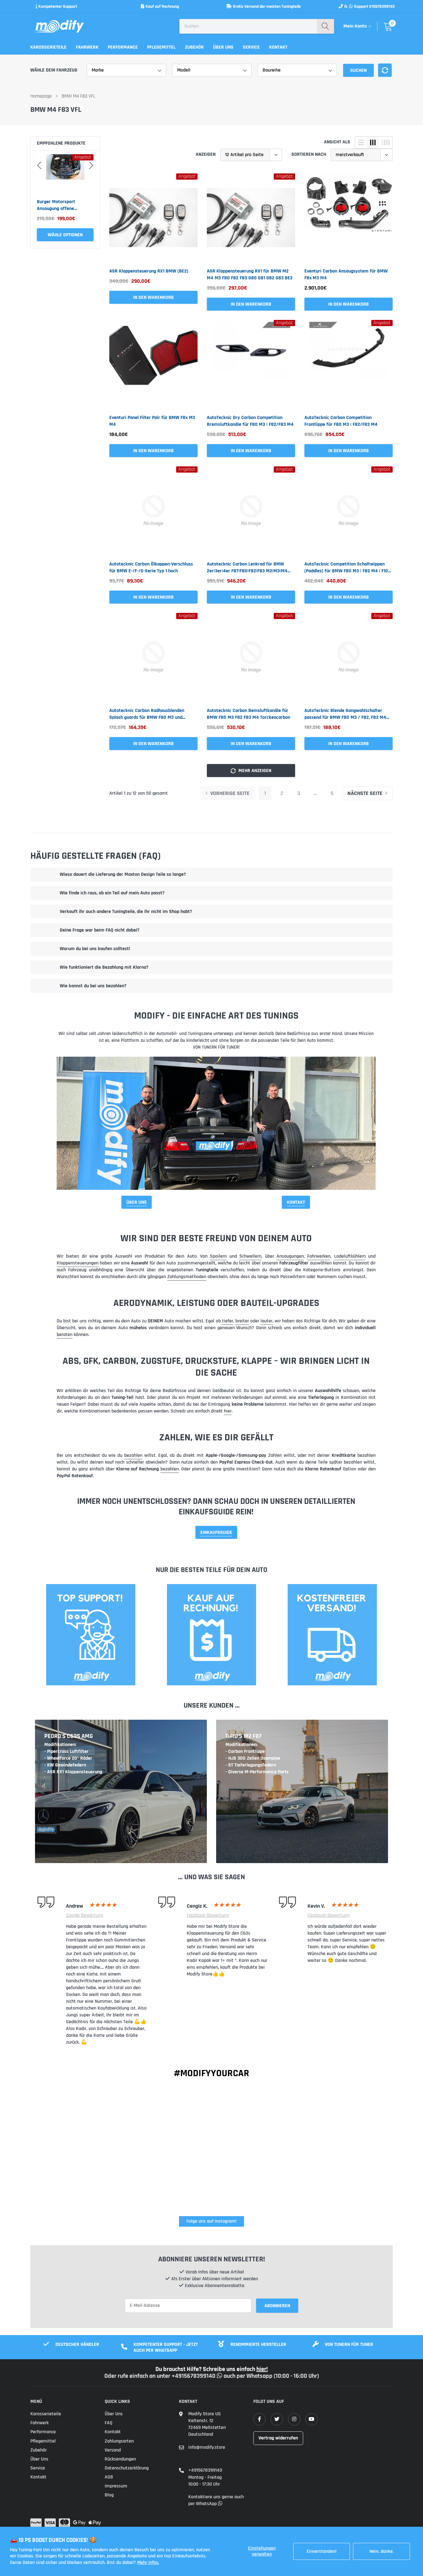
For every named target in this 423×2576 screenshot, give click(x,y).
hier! (262, 2369)
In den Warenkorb (65, 235)
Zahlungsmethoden (187, 1277)
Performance (123, 47)
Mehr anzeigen (254, 771)
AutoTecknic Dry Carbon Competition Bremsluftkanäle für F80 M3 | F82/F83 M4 (250, 421)
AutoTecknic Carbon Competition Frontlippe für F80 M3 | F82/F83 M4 (341, 421)
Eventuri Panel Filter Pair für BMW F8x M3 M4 (152, 421)
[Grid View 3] (373, 142)
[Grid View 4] (386, 142)
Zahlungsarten (119, 2441)
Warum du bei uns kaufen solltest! (95, 949)
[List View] (361, 142)
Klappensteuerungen (78, 1263)
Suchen (358, 70)
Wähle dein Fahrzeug (54, 70)
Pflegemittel (161, 47)
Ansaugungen (290, 1256)
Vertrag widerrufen (278, 2438)
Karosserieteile (48, 47)
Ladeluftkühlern (350, 1256)
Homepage (41, 96)
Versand (113, 2450)
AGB (109, 2477)
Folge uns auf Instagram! (211, 2221)
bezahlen (133, 1455)
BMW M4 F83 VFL (78, 96)
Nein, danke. (382, 2551)
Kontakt (278, 47)
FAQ (109, 2423)
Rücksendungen (120, 2459)
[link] (153, 218)
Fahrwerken (319, 1256)
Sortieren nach (309, 154)
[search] (325, 26)
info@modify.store (207, 2447)
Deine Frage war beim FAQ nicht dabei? (100, 930)
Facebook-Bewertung (208, 1915)
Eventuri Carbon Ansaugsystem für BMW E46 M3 (61, 205)
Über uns (223, 47)
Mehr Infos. (148, 2563)
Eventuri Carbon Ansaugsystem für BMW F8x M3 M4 (346, 275)
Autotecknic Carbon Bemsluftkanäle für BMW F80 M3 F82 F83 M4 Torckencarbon (249, 714)
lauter (266, 1321)
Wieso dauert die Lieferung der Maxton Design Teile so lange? (123, 874)
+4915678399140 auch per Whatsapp (223, 2376)
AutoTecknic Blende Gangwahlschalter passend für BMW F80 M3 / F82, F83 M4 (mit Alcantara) (345, 714)
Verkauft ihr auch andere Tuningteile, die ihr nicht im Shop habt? (126, 912)
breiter (242, 1321)
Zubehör (194, 47)
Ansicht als (337, 142)
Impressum (116, 2486)
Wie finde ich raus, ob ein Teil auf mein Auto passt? (112, 893)
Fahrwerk (87, 47)
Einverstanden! (322, 2551)
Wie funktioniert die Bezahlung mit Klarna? (104, 967)
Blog (109, 2495)
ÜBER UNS (137, 1202)
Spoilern (218, 1256)
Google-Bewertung (85, 1915)
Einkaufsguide (216, 1533)
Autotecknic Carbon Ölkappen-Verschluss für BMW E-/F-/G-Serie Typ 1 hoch (151, 568)
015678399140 (382, 7)
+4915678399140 (205, 2470)
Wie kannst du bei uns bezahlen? (93, 986)
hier (228, 1411)
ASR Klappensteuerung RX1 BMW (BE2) (149, 271)
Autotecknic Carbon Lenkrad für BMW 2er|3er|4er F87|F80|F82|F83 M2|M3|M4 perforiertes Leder (247, 568)
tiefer (228, 1321)
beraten (65, 1335)
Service (251, 47)
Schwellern (250, 1256)
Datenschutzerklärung (127, 2468)
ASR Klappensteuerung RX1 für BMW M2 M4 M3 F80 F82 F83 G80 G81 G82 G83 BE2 (250, 275)
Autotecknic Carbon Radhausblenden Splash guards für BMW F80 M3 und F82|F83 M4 (147, 714)
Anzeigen (206, 154)
